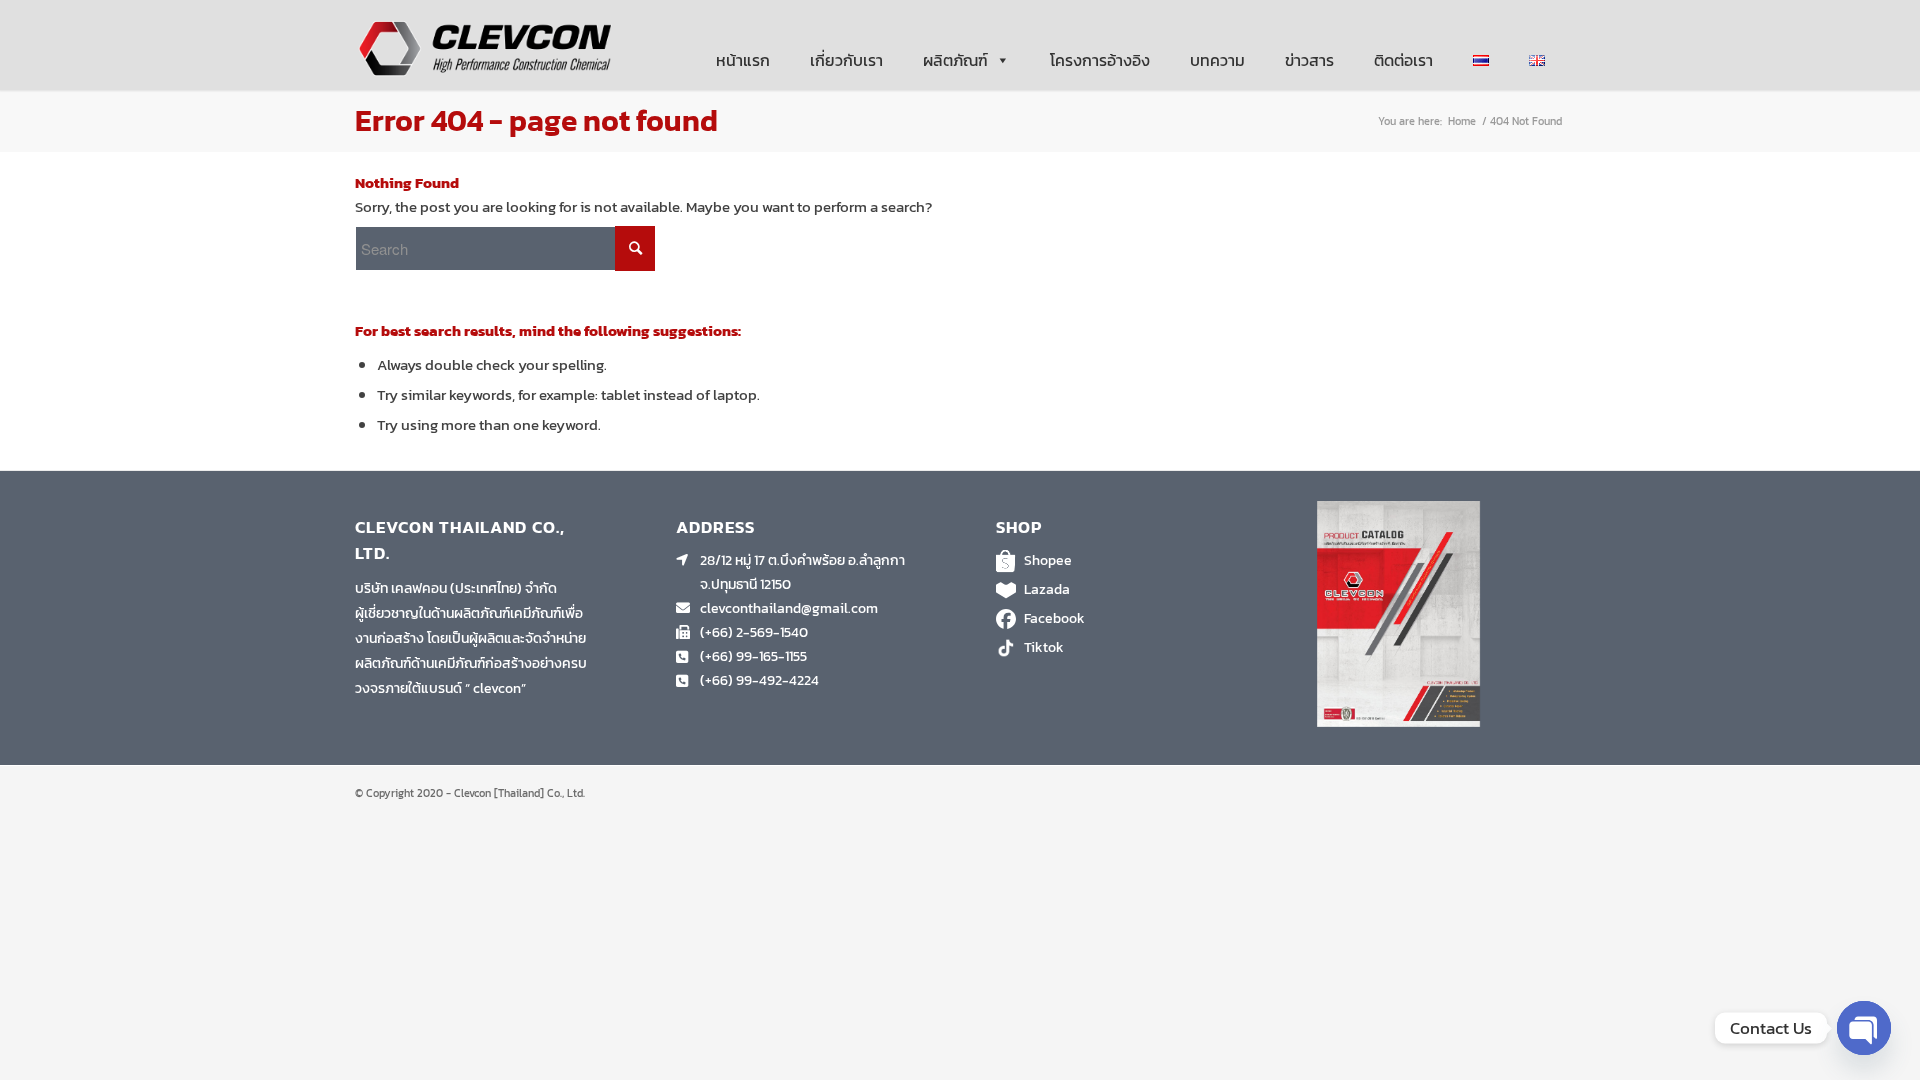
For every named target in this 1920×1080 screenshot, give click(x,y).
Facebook (1054, 618)
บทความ (1217, 60)
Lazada (1047, 589)
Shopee (1048, 560)
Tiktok (1044, 647)
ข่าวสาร (1309, 60)
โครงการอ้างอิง (1100, 60)
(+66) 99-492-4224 (759, 680)
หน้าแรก (743, 60)
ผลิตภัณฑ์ (955, 60)
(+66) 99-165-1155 (753, 656)
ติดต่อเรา (1403, 60)
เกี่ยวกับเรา (846, 60)
